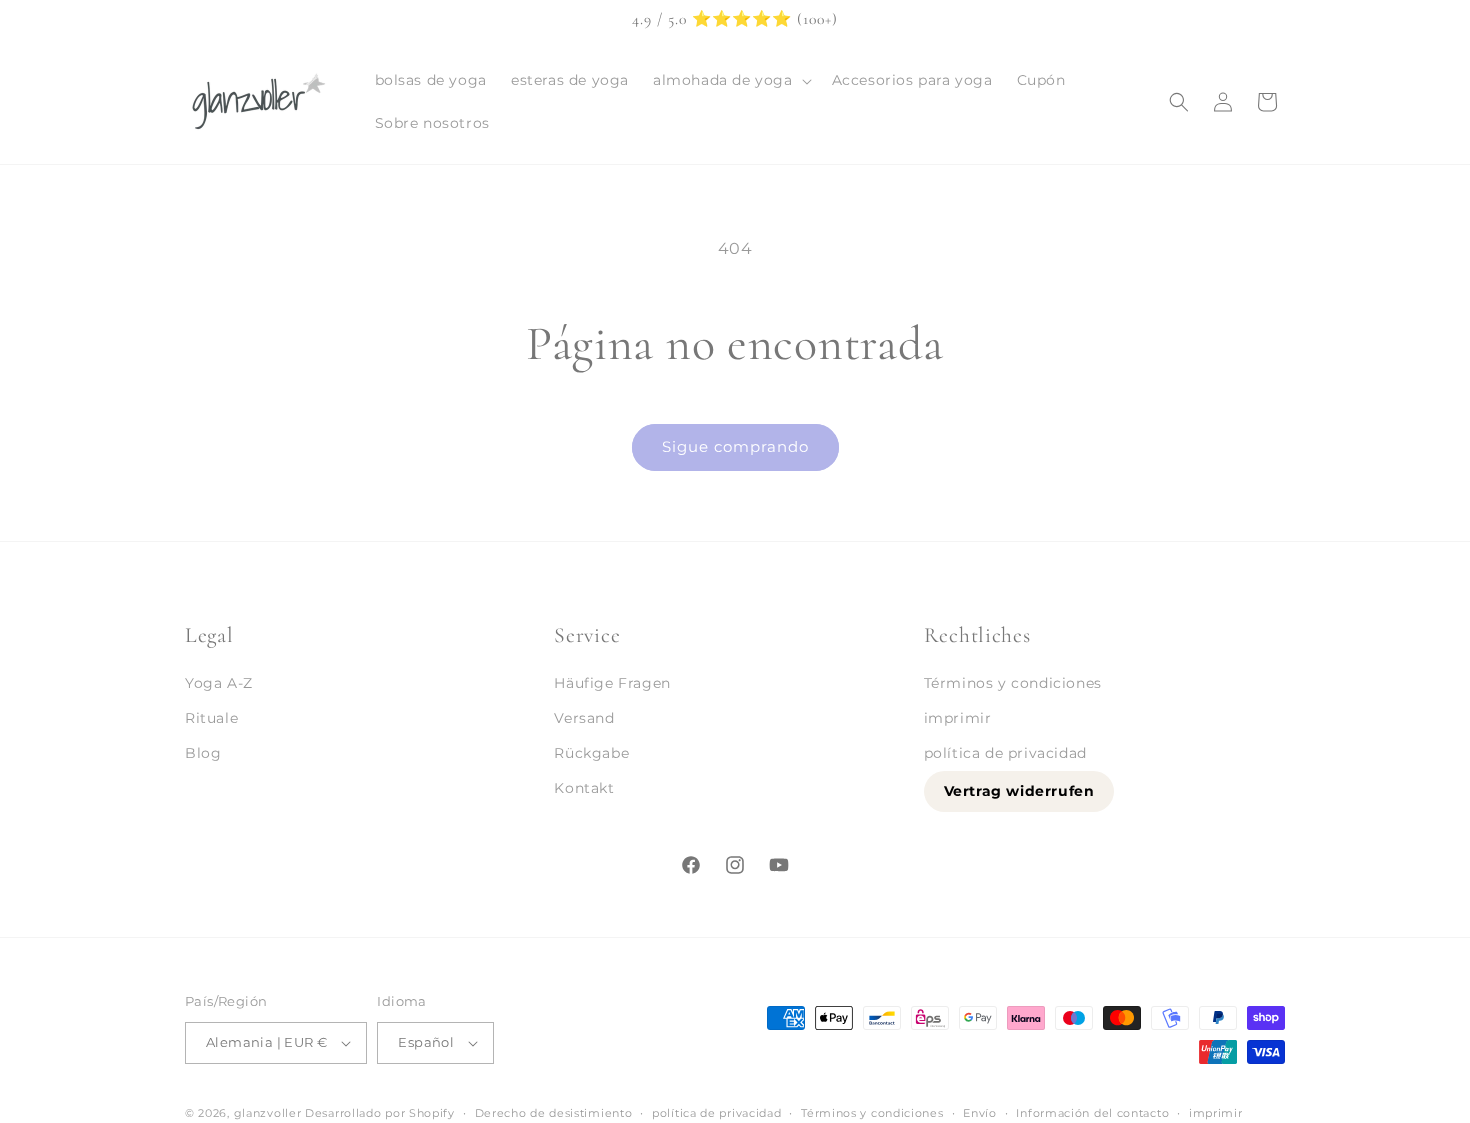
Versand (584, 719)
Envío (980, 1112)
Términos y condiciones (1013, 683)
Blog (203, 754)
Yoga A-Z (219, 683)
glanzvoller (268, 1113)
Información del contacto (1092, 1112)
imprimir (958, 719)
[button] (730, 80)
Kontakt (584, 789)
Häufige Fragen (612, 683)
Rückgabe (591, 754)
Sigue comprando (735, 446)
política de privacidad (1005, 754)
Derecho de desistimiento (554, 1112)
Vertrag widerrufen (1019, 792)
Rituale (211, 719)
